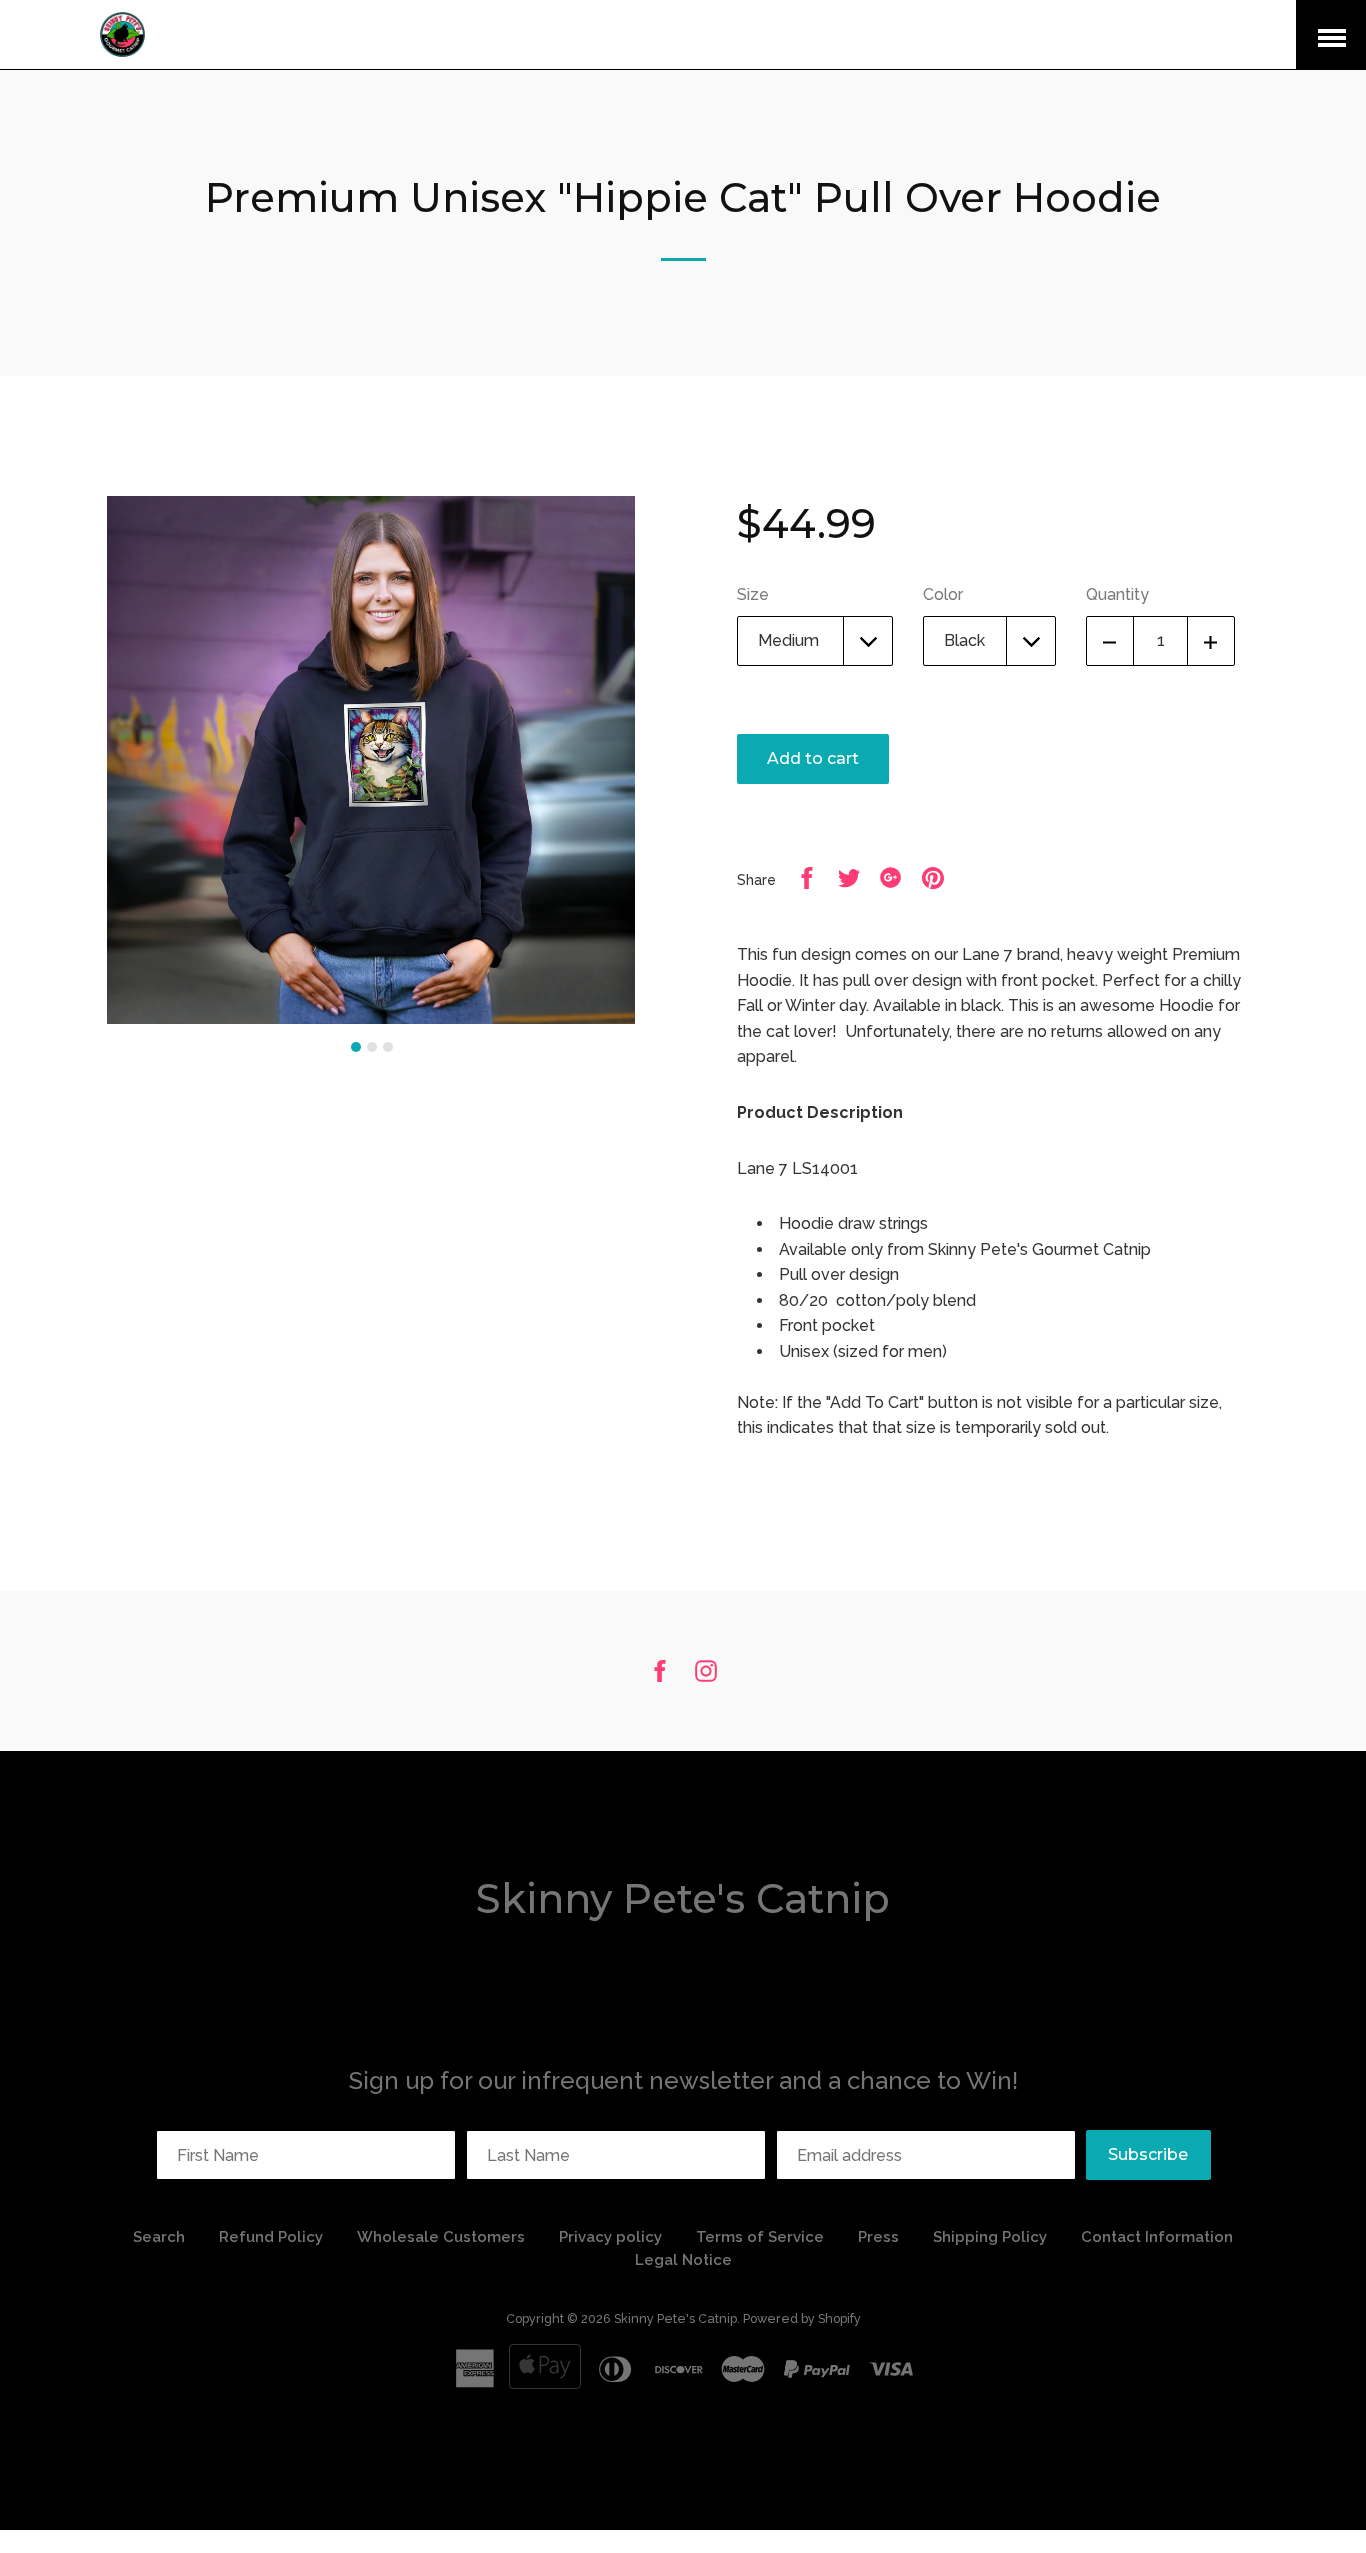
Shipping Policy (990, 2237)
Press (878, 2237)
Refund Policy (273, 2237)
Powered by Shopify (802, 2318)
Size (753, 594)
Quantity (1117, 594)
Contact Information (1157, 2237)
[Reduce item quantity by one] (1110, 641)
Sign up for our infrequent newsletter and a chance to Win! (683, 2080)
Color (943, 594)
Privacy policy (610, 2237)
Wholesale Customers (441, 2237)
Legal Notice (683, 2260)
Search (159, 2237)
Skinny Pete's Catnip (683, 1898)
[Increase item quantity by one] (1211, 641)
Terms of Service (760, 2237)
